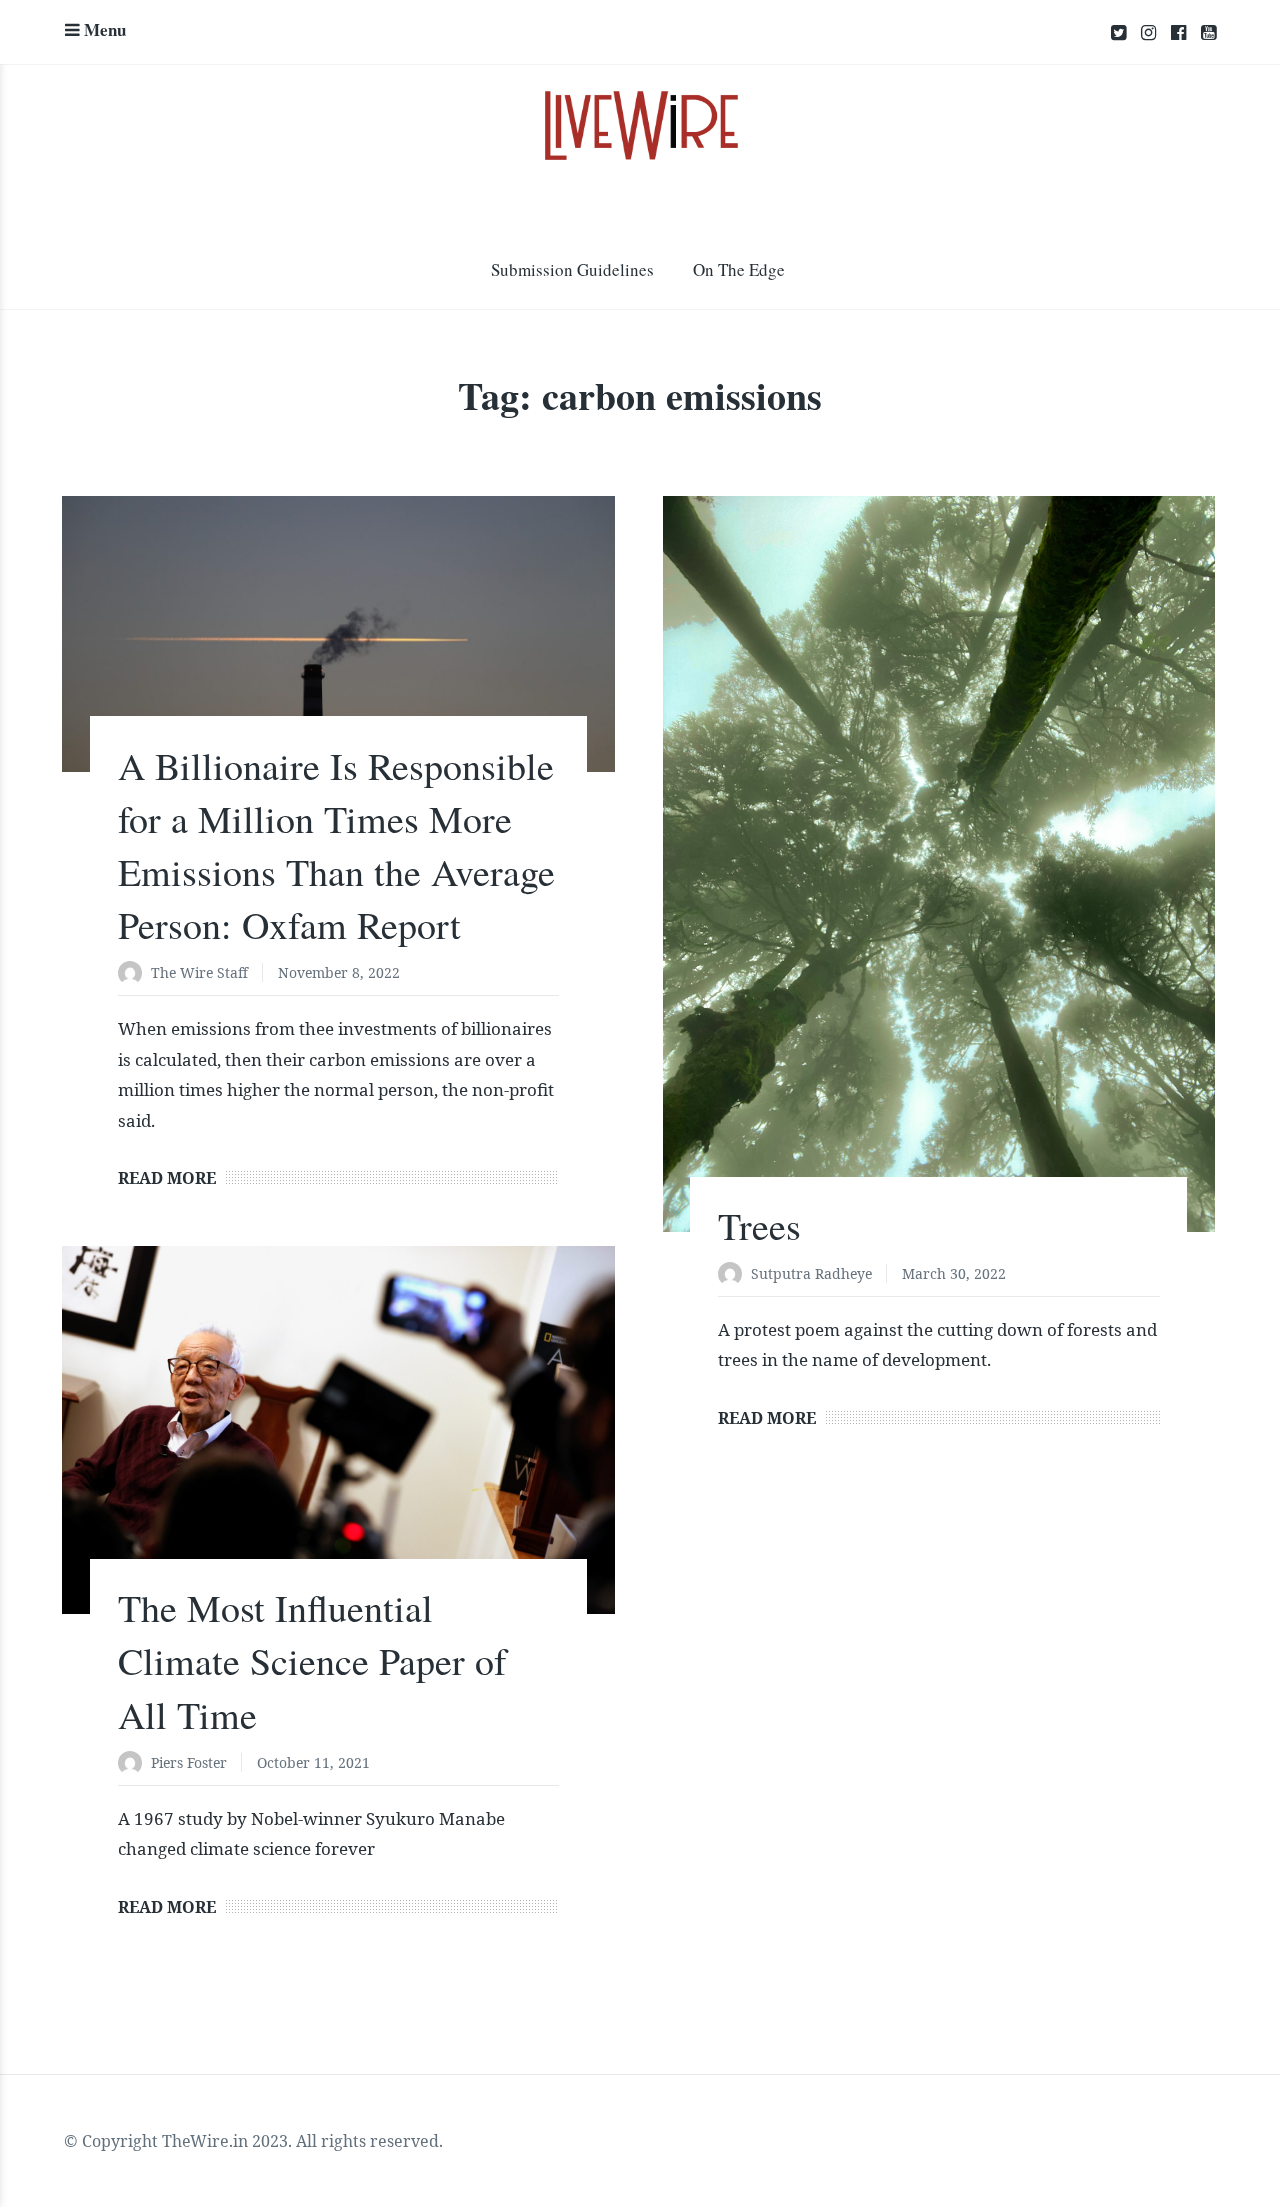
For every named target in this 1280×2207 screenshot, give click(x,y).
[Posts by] (134, 974)
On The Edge (739, 269)
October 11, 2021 (313, 1762)
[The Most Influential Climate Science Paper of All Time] (338, 1430)
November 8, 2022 (339, 972)
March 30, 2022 (954, 1273)
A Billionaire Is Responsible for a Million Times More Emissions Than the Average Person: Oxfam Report (336, 845)
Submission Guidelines (572, 269)
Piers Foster (189, 1762)
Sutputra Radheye (811, 1273)
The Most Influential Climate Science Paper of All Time (312, 1660)
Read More (167, 1178)
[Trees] (939, 864)
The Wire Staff (199, 972)
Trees (759, 1225)
